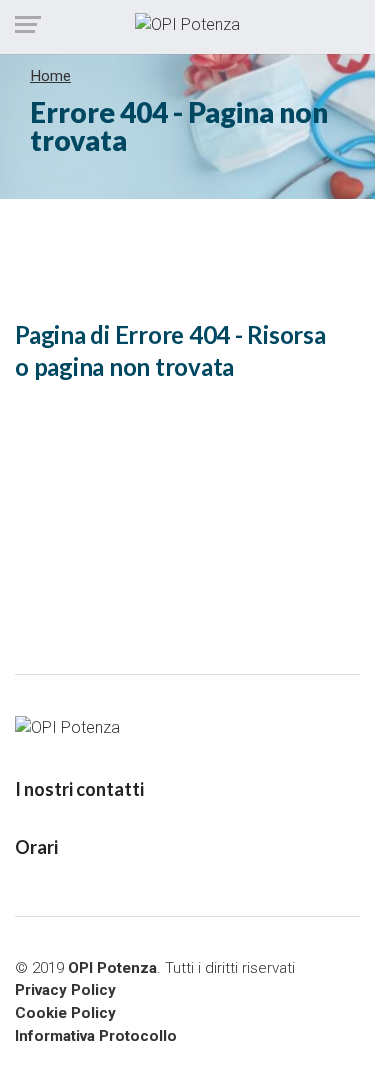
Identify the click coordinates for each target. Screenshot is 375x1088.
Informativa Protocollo (96, 1036)
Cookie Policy (65, 1013)
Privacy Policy (65, 990)
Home (50, 76)
